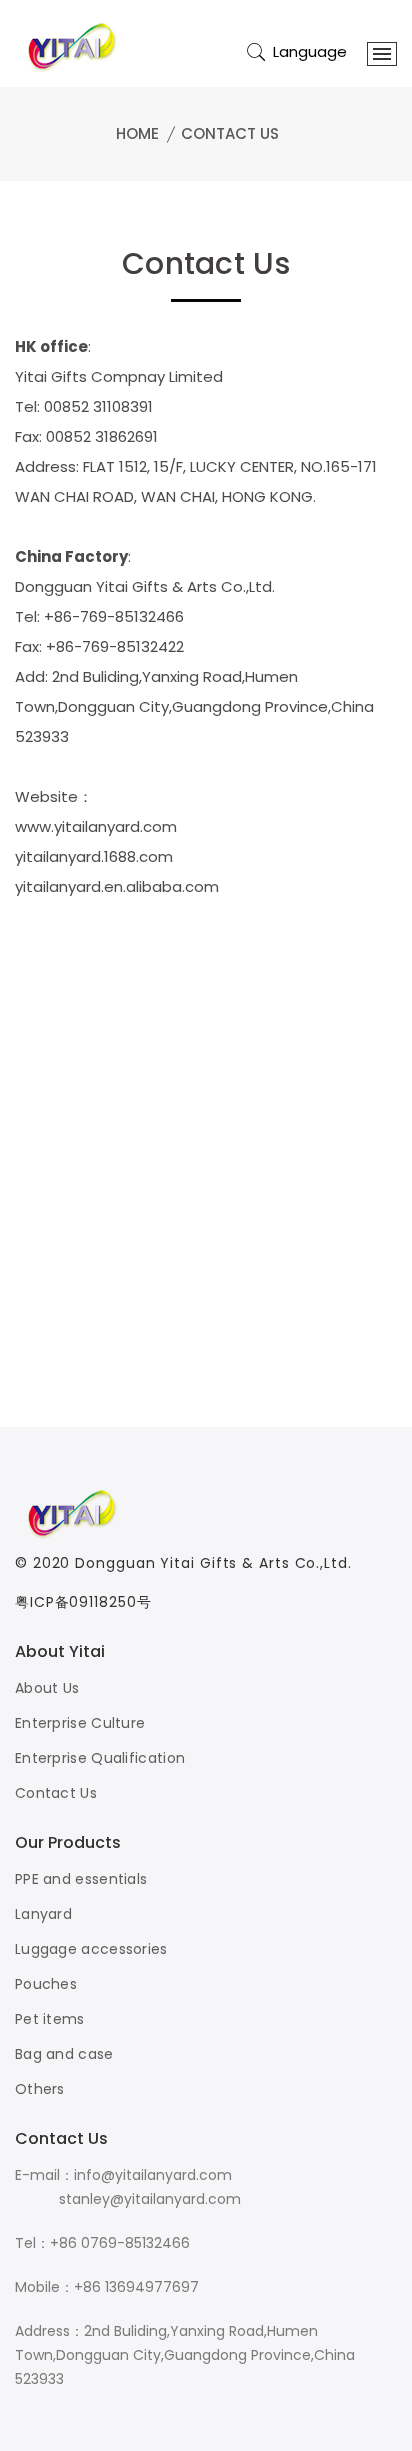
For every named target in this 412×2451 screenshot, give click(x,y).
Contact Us (230, 133)
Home (137, 133)
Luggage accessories (91, 1949)
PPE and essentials (81, 1879)
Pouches (46, 1984)
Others (40, 2089)
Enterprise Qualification (100, 1758)
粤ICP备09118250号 (83, 1602)
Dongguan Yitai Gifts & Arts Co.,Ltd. (213, 1563)
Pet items (50, 2019)
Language (310, 51)
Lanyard (43, 1914)
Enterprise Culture (80, 1723)
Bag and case (64, 2054)
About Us (47, 1688)
